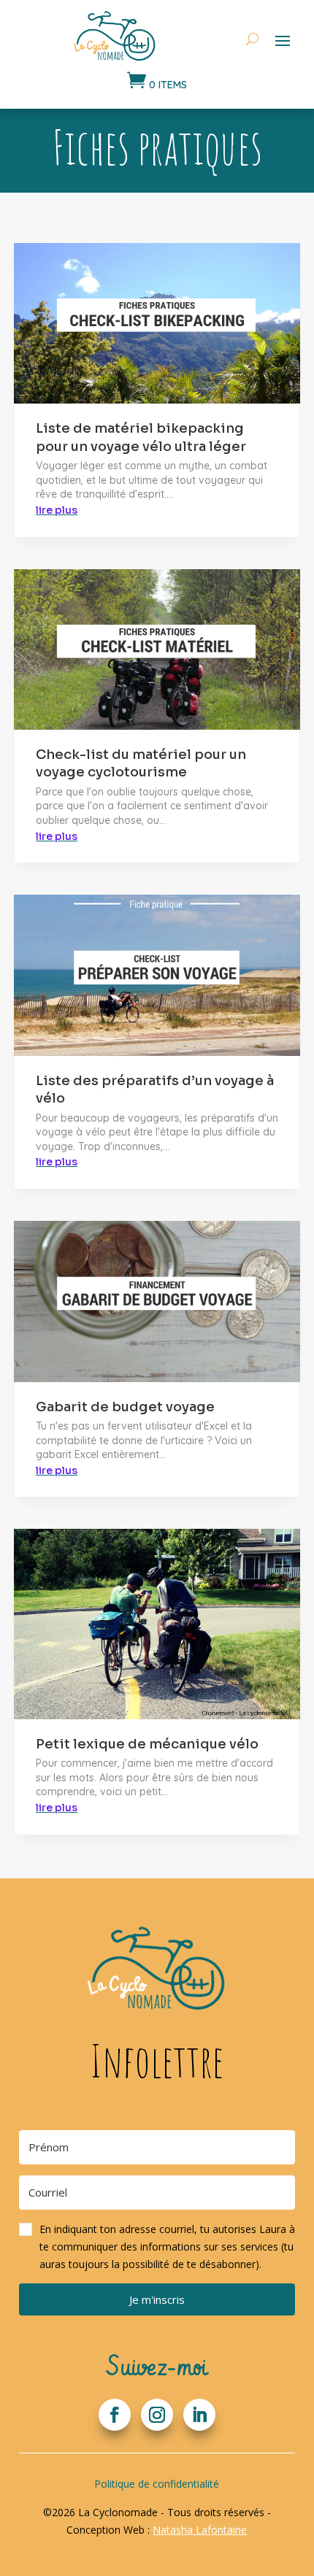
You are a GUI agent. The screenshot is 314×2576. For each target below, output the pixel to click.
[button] (157, 2247)
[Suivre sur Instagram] (157, 2415)
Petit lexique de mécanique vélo (147, 1744)
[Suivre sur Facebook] (115, 2415)
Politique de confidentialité (157, 2484)
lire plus (57, 510)
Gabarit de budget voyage (125, 1407)
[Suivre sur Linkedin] (199, 2415)
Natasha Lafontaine (200, 2530)
